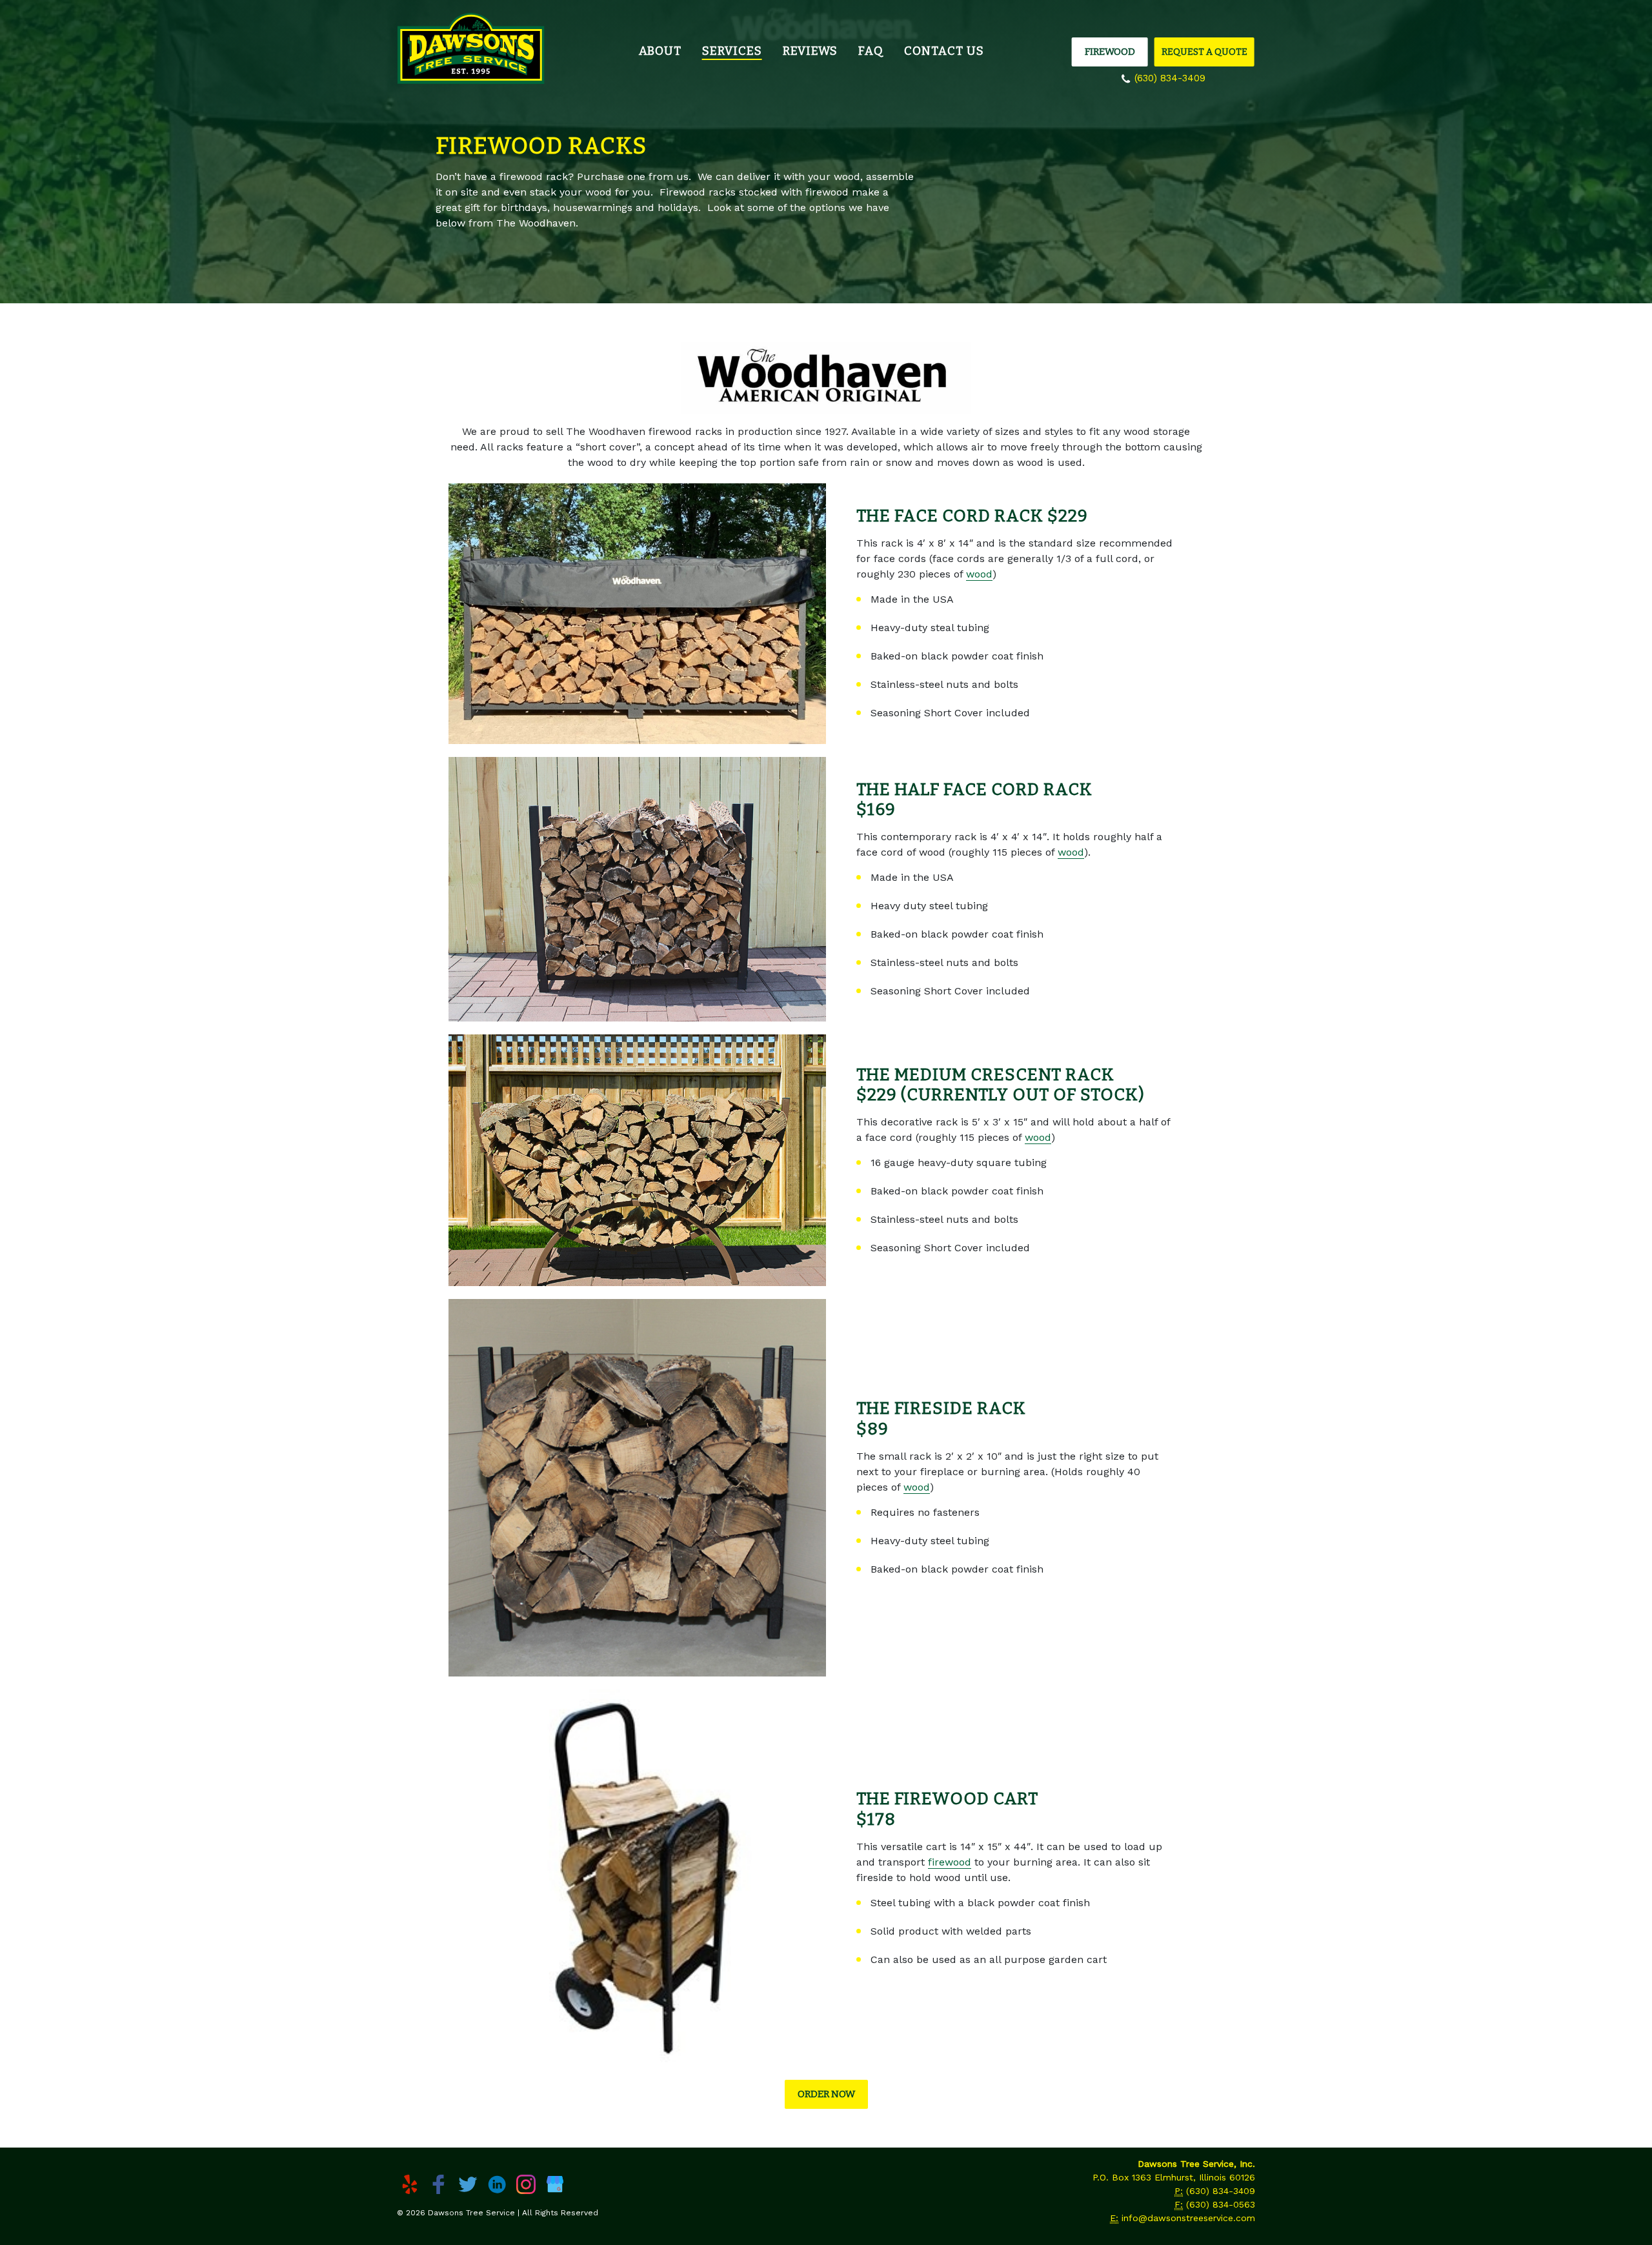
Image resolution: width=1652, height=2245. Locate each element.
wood (979, 574)
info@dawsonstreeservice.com (1188, 2218)
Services (732, 51)
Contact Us (944, 51)
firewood (950, 1862)
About (660, 51)
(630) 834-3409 (1170, 78)
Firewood (1110, 52)
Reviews (810, 51)
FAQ (871, 51)
